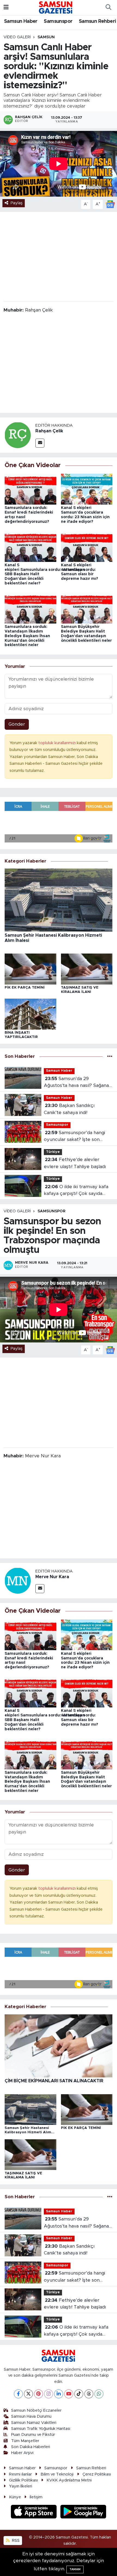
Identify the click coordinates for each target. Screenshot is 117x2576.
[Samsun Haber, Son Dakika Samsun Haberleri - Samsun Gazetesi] (56, 7)
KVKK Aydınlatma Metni (69, 2480)
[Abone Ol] (110, 204)
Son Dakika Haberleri (31, 2447)
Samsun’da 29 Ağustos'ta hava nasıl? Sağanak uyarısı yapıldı (78, 1083)
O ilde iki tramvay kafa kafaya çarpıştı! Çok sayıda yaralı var (76, 1191)
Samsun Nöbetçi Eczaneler (36, 2410)
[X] (28, 2394)
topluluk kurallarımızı (58, 743)
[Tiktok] (79, 2394)
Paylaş (17, 203)
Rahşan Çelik (49, 431)
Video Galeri (17, 37)
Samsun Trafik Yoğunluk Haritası (41, 2429)
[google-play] (83, 2513)
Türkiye (53, 1152)
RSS (15, 2541)
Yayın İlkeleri (21, 2486)
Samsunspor (58, 21)
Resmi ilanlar (20, 2474)
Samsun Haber (21, 21)
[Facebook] (18, 2394)
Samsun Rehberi (98, 21)
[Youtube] (69, 2394)
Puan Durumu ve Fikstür (33, 2435)
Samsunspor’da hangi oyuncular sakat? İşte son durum (74, 1137)
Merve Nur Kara (52, 1577)
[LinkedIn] (59, 2394)
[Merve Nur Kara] (18, 1580)
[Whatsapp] (99, 2394)
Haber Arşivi (22, 2453)
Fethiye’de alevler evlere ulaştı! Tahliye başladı (75, 1163)
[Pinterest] (39, 2394)
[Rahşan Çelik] (18, 435)
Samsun (46, 37)
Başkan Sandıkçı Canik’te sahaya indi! (69, 1109)
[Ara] (108, 8)
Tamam (75, 2569)
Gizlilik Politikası (23, 2480)
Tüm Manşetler (25, 2441)
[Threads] (89, 2394)
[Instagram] (49, 2394)
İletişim (36, 2497)
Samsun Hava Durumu (31, 2416)
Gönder (17, 724)
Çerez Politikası (97, 2474)
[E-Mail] (40, 443)
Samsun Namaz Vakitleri (34, 2423)
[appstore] (35, 2513)
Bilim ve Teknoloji (57, 2474)
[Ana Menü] (6, 7)
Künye (15, 2497)
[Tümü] (110, 1056)
